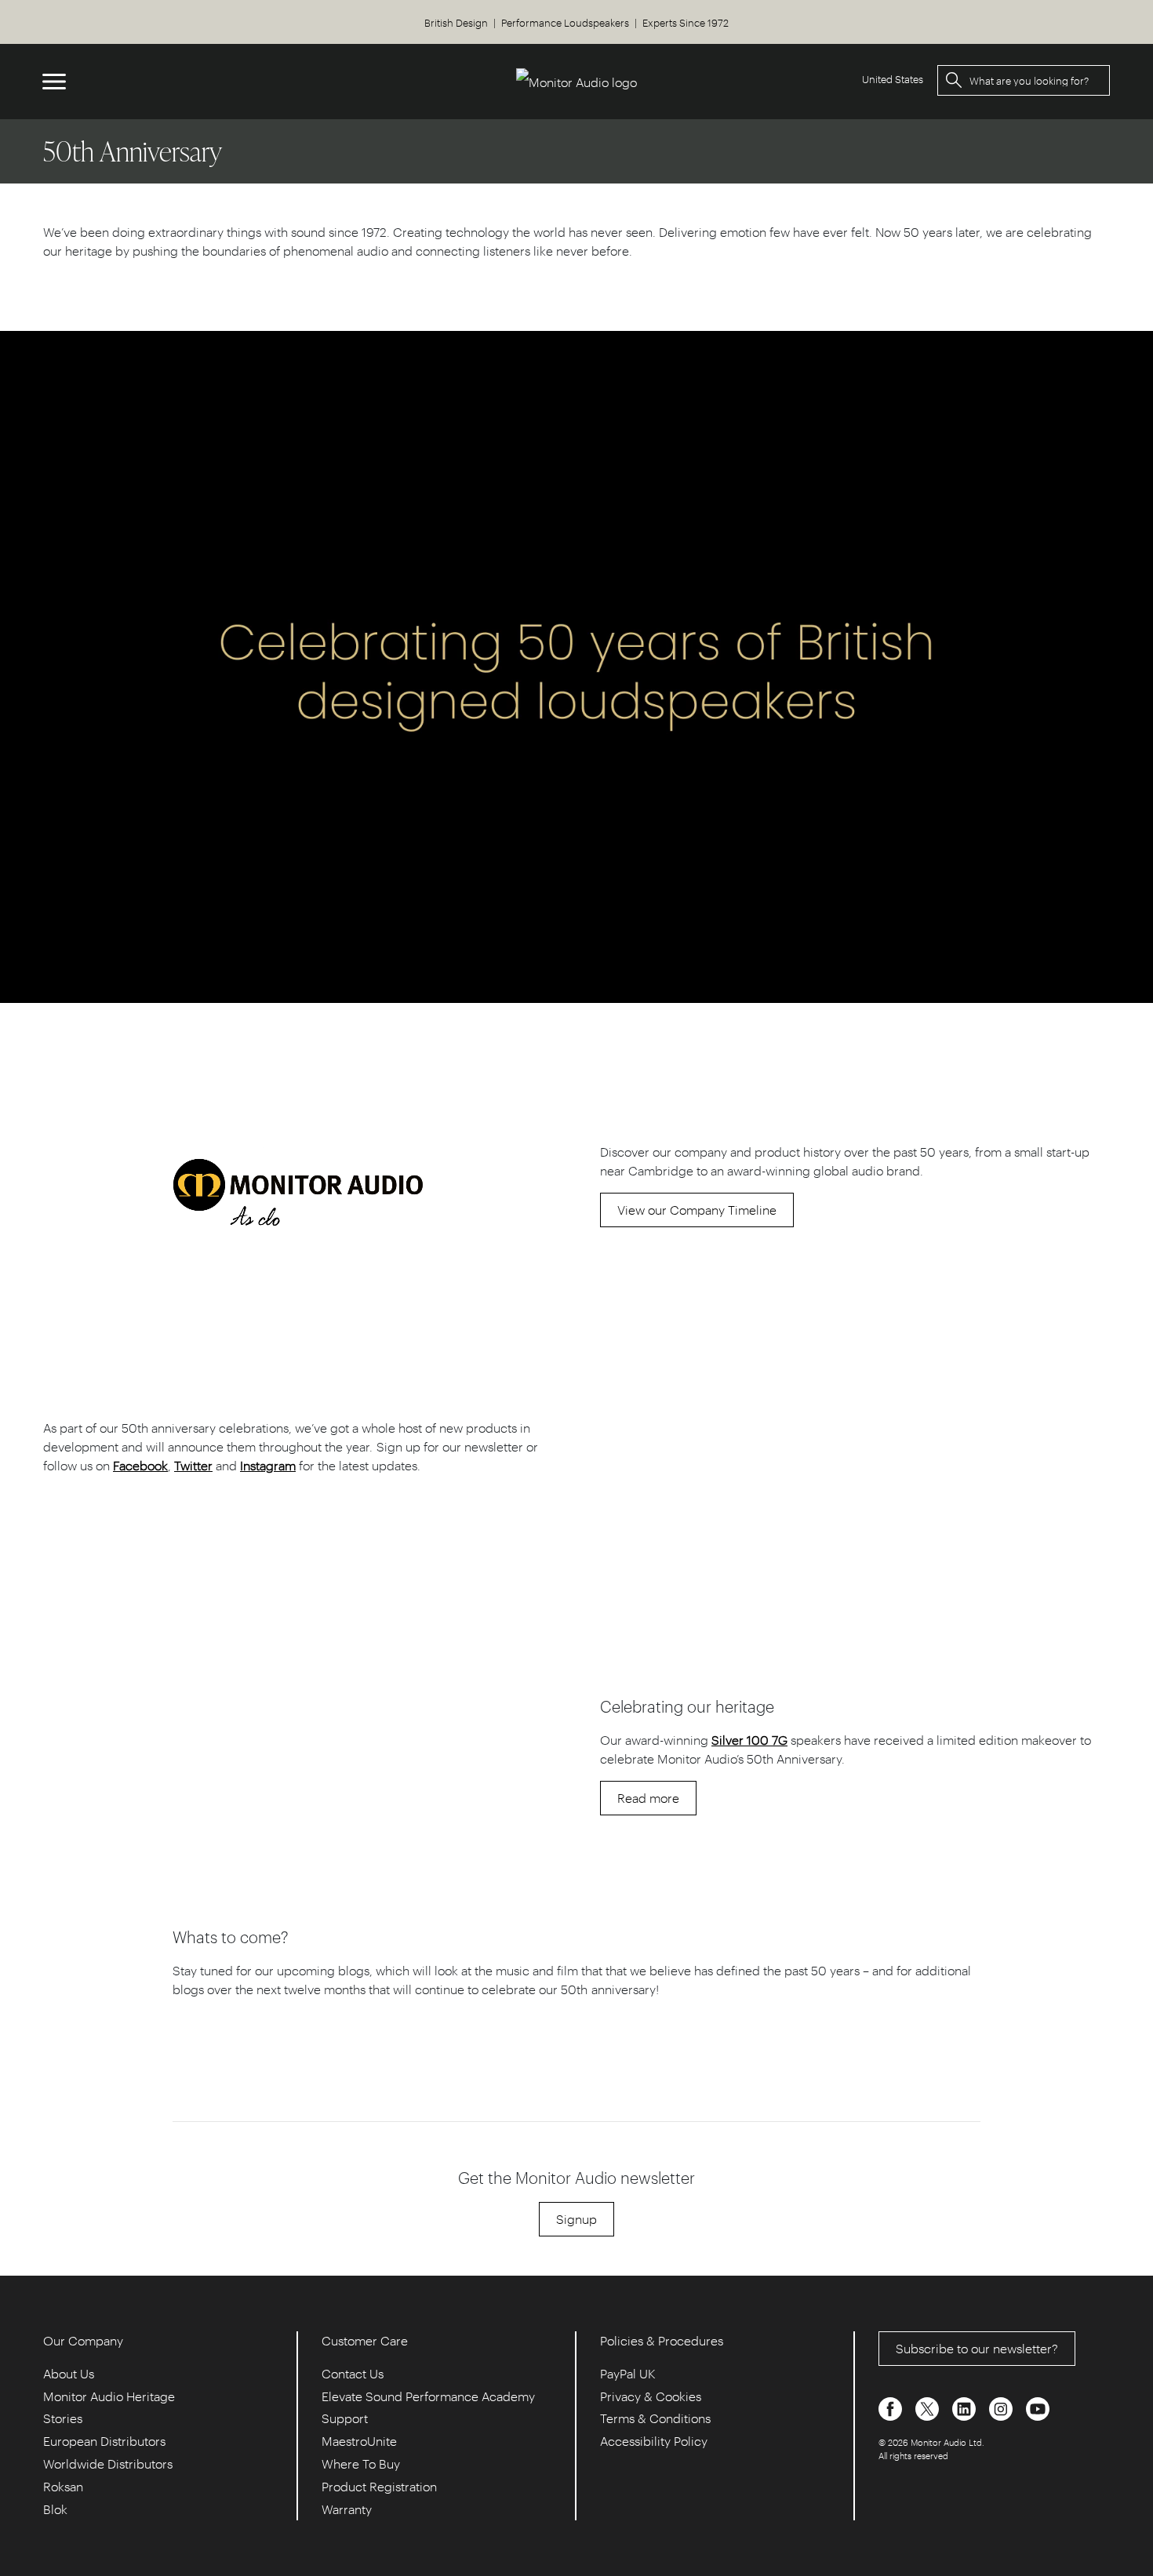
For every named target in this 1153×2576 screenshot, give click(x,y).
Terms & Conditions (655, 2418)
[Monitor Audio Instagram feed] (1002, 2407)
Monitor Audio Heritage (109, 2396)
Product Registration (379, 2486)
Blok (55, 2509)
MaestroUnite (359, 2441)
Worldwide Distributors (108, 2463)
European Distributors (104, 2441)
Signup (576, 2219)
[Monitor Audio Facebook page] (892, 2407)
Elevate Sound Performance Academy (428, 2396)
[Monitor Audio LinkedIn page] (966, 2407)
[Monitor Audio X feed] (929, 2407)
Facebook (140, 1465)
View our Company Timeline (697, 1210)
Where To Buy (361, 2463)
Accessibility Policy (654, 2441)
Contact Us (353, 2373)
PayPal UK (628, 2373)
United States (893, 79)
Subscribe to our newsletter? (977, 2348)
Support (345, 2418)
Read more (648, 1798)
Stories (63, 2418)
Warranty (347, 2509)
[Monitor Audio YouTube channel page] (1038, 2407)
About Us (69, 2373)
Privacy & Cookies (651, 2396)
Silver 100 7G (749, 1740)
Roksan (63, 2486)
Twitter (193, 1465)
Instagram (268, 1465)
